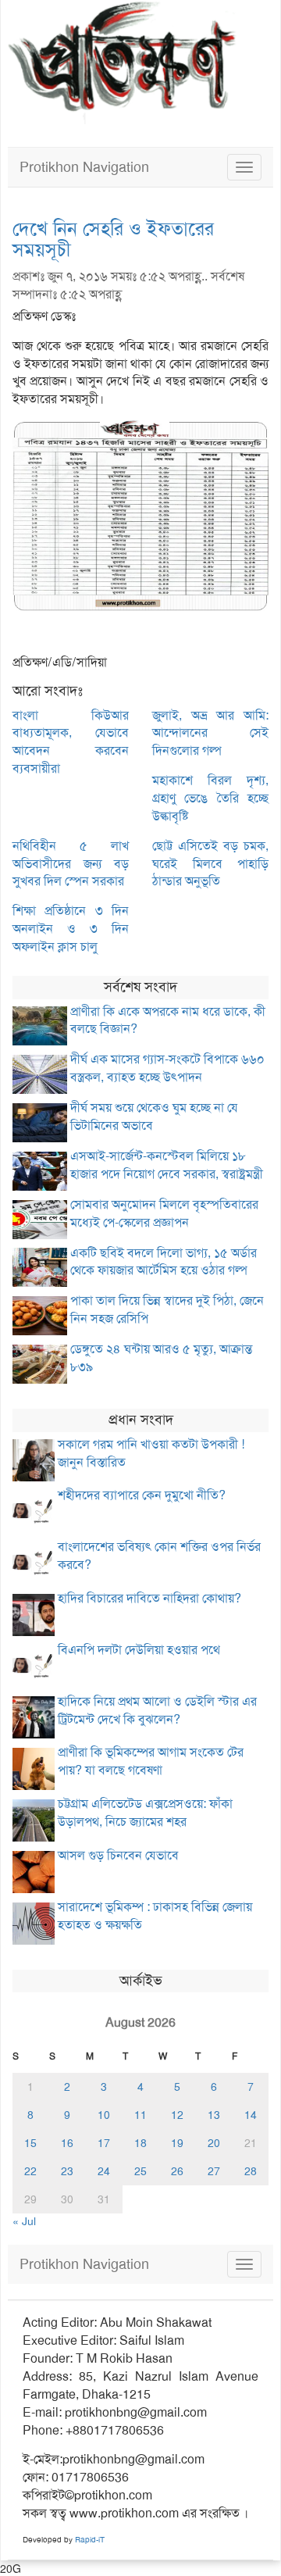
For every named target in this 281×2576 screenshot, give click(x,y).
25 (140, 2171)
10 (104, 2115)
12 (177, 2115)
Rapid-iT (90, 2540)
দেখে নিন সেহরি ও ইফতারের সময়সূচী (113, 239)
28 (251, 2171)
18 (140, 2143)
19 (177, 2143)
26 (177, 2171)
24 (104, 2171)
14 (251, 2115)
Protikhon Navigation (84, 167)
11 (140, 2115)
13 (214, 2115)
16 (67, 2143)
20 (214, 2143)
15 (30, 2143)
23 (67, 2171)
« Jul (24, 2221)
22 (30, 2171)
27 (214, 2171)
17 (104, 2143)
